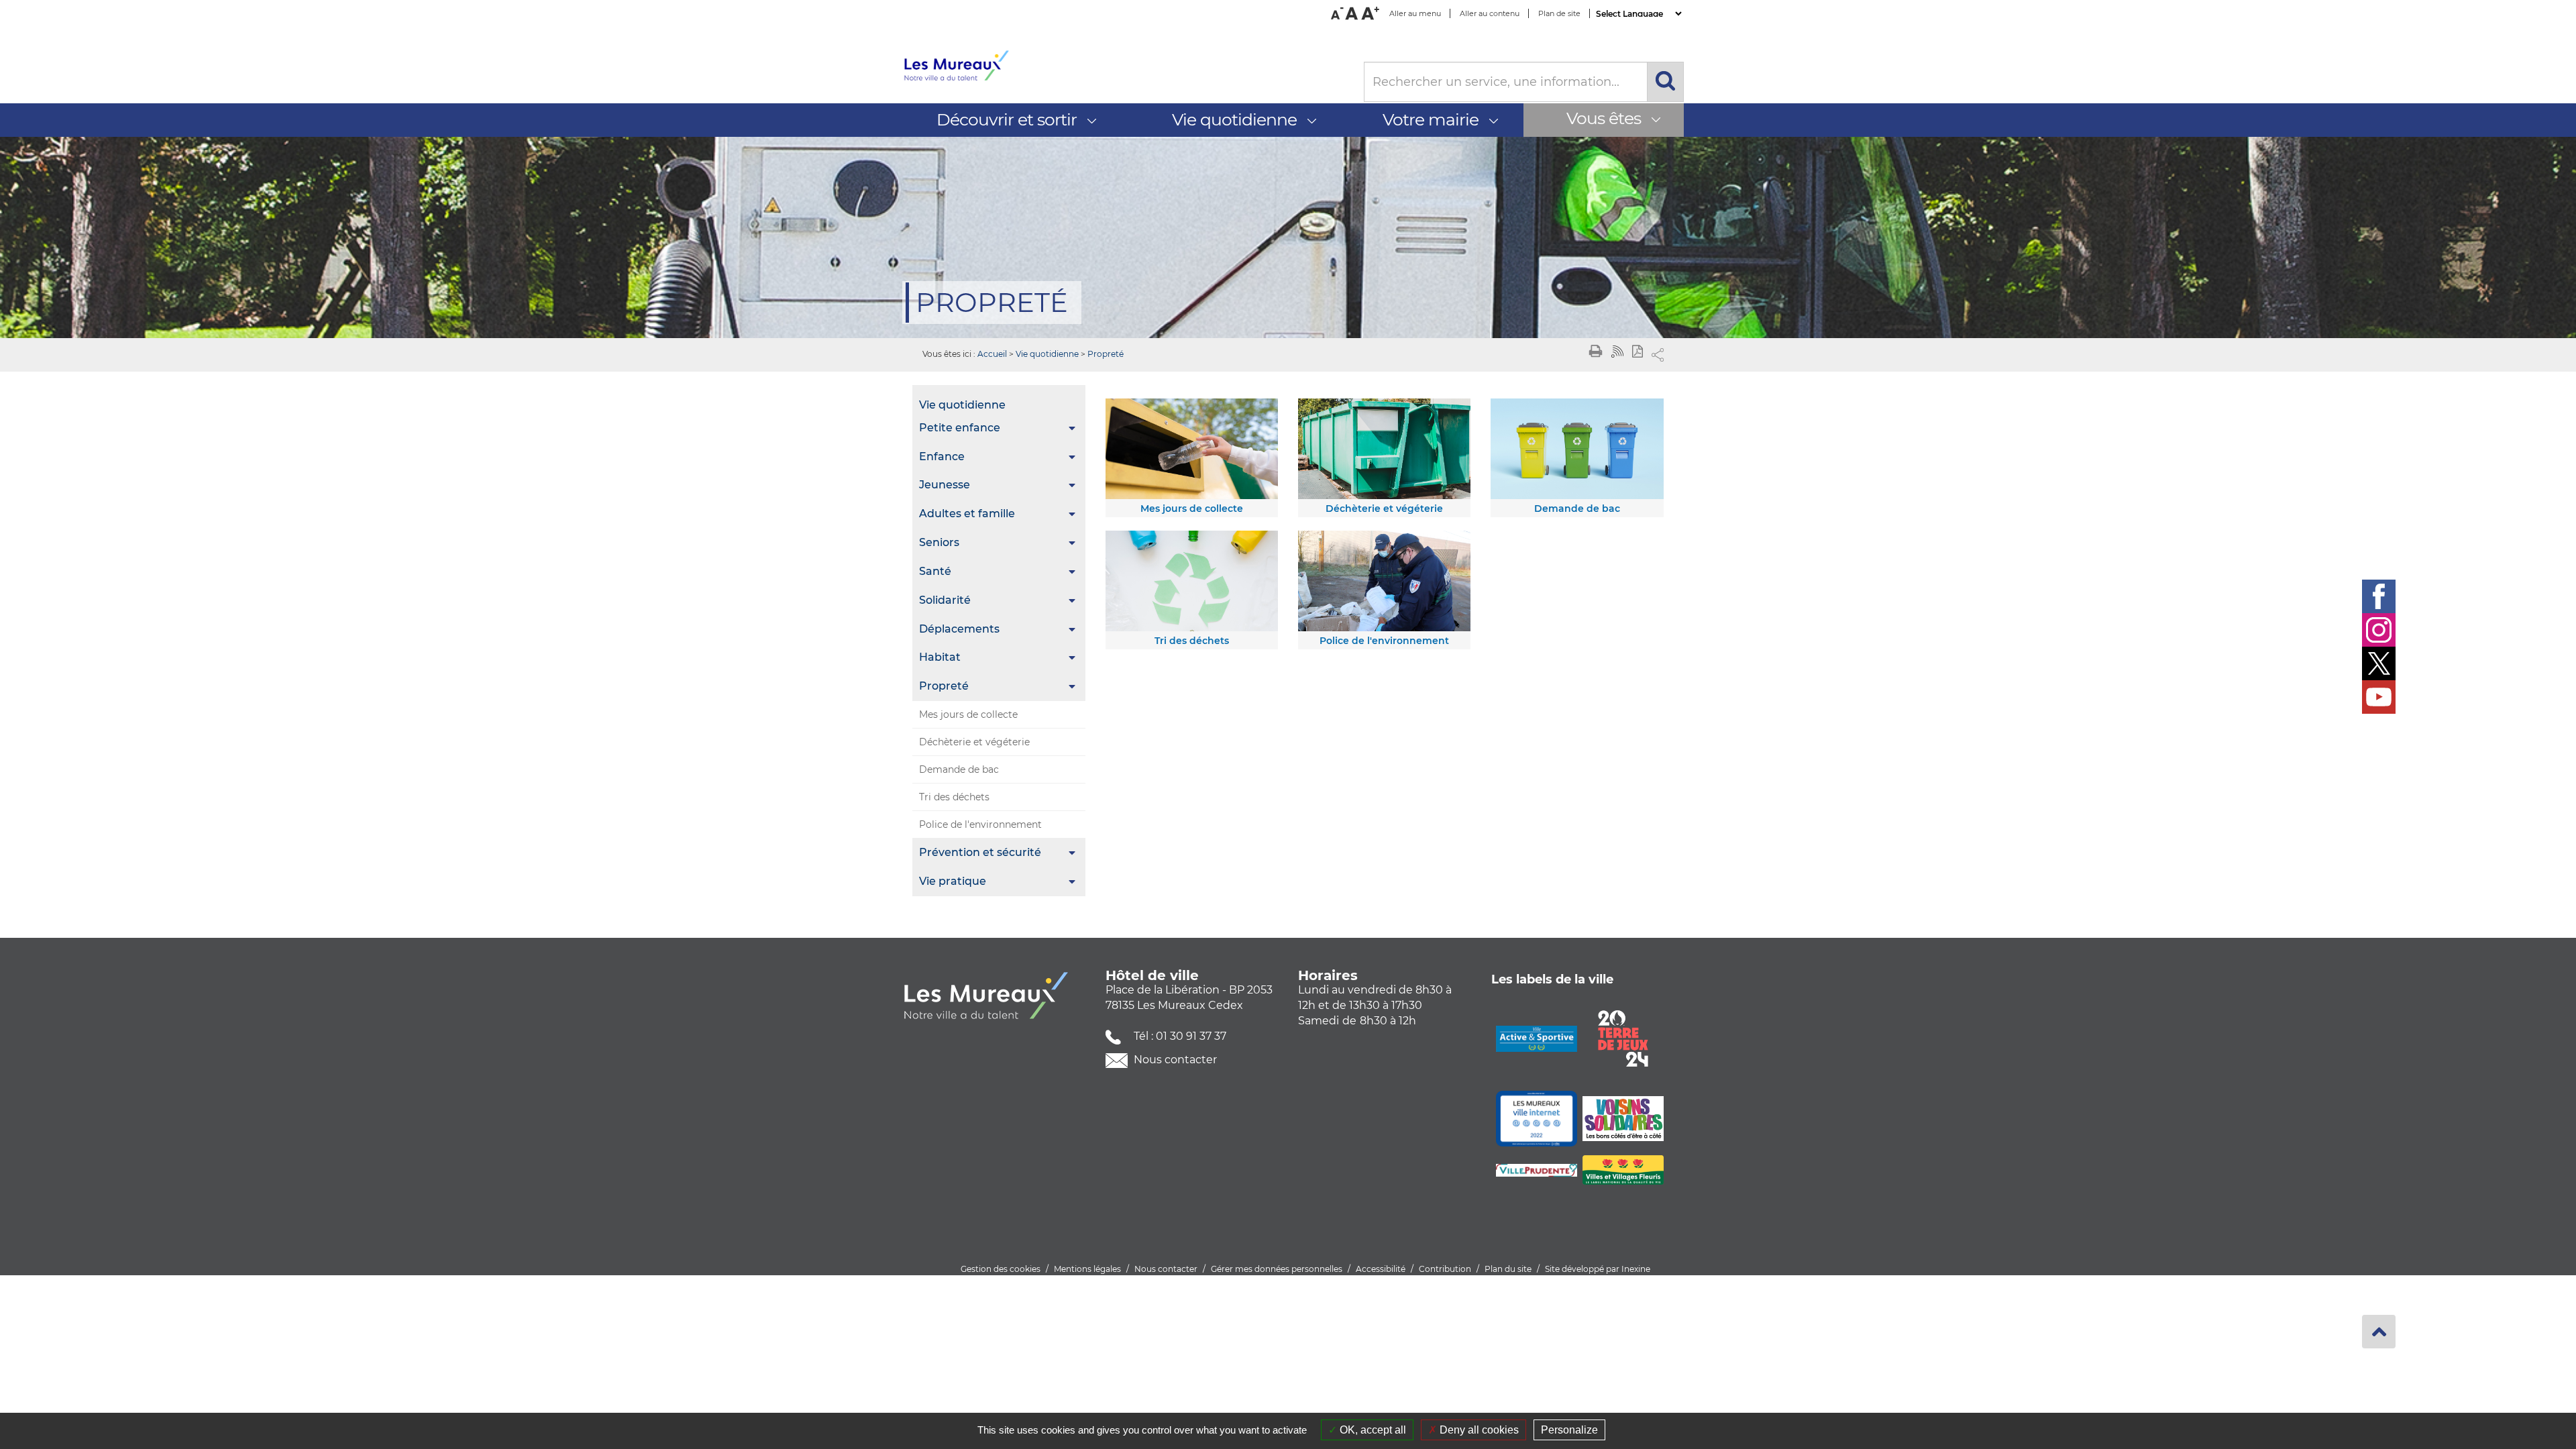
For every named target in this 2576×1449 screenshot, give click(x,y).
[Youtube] (2379, 697)
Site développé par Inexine (1598, 1269)
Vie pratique (953, 881)
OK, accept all (1372, 1430)
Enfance (942, 457)
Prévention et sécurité (980, 852)
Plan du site (1508, 1269)
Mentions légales (1087, 1269)
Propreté (1106, 354)
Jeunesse (945, 485)
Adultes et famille (967, 514)
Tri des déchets (954, 797)
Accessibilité (1381, 1269)
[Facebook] (2379, 596)
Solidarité (945, 600)
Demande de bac (959, 769)
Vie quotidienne (1047, 354)
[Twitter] (2379, 663)
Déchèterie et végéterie (974, 742)
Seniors (939, 542)
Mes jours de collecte (968, 714)
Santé (935, 571)
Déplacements (959, 629)
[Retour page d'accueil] (1123, 66)
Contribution (1445, 1269)
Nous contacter (1174, 1060)
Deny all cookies (1478, 1430)
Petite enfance (960, 428)
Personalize (1569, 1430)
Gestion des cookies (1001, 1269)
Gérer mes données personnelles (1277, 1269)
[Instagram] (2379, 630)
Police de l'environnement (980, 824)
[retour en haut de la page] (2379, 1332)
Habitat (940, 657)
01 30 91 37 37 (1191, 1036)
